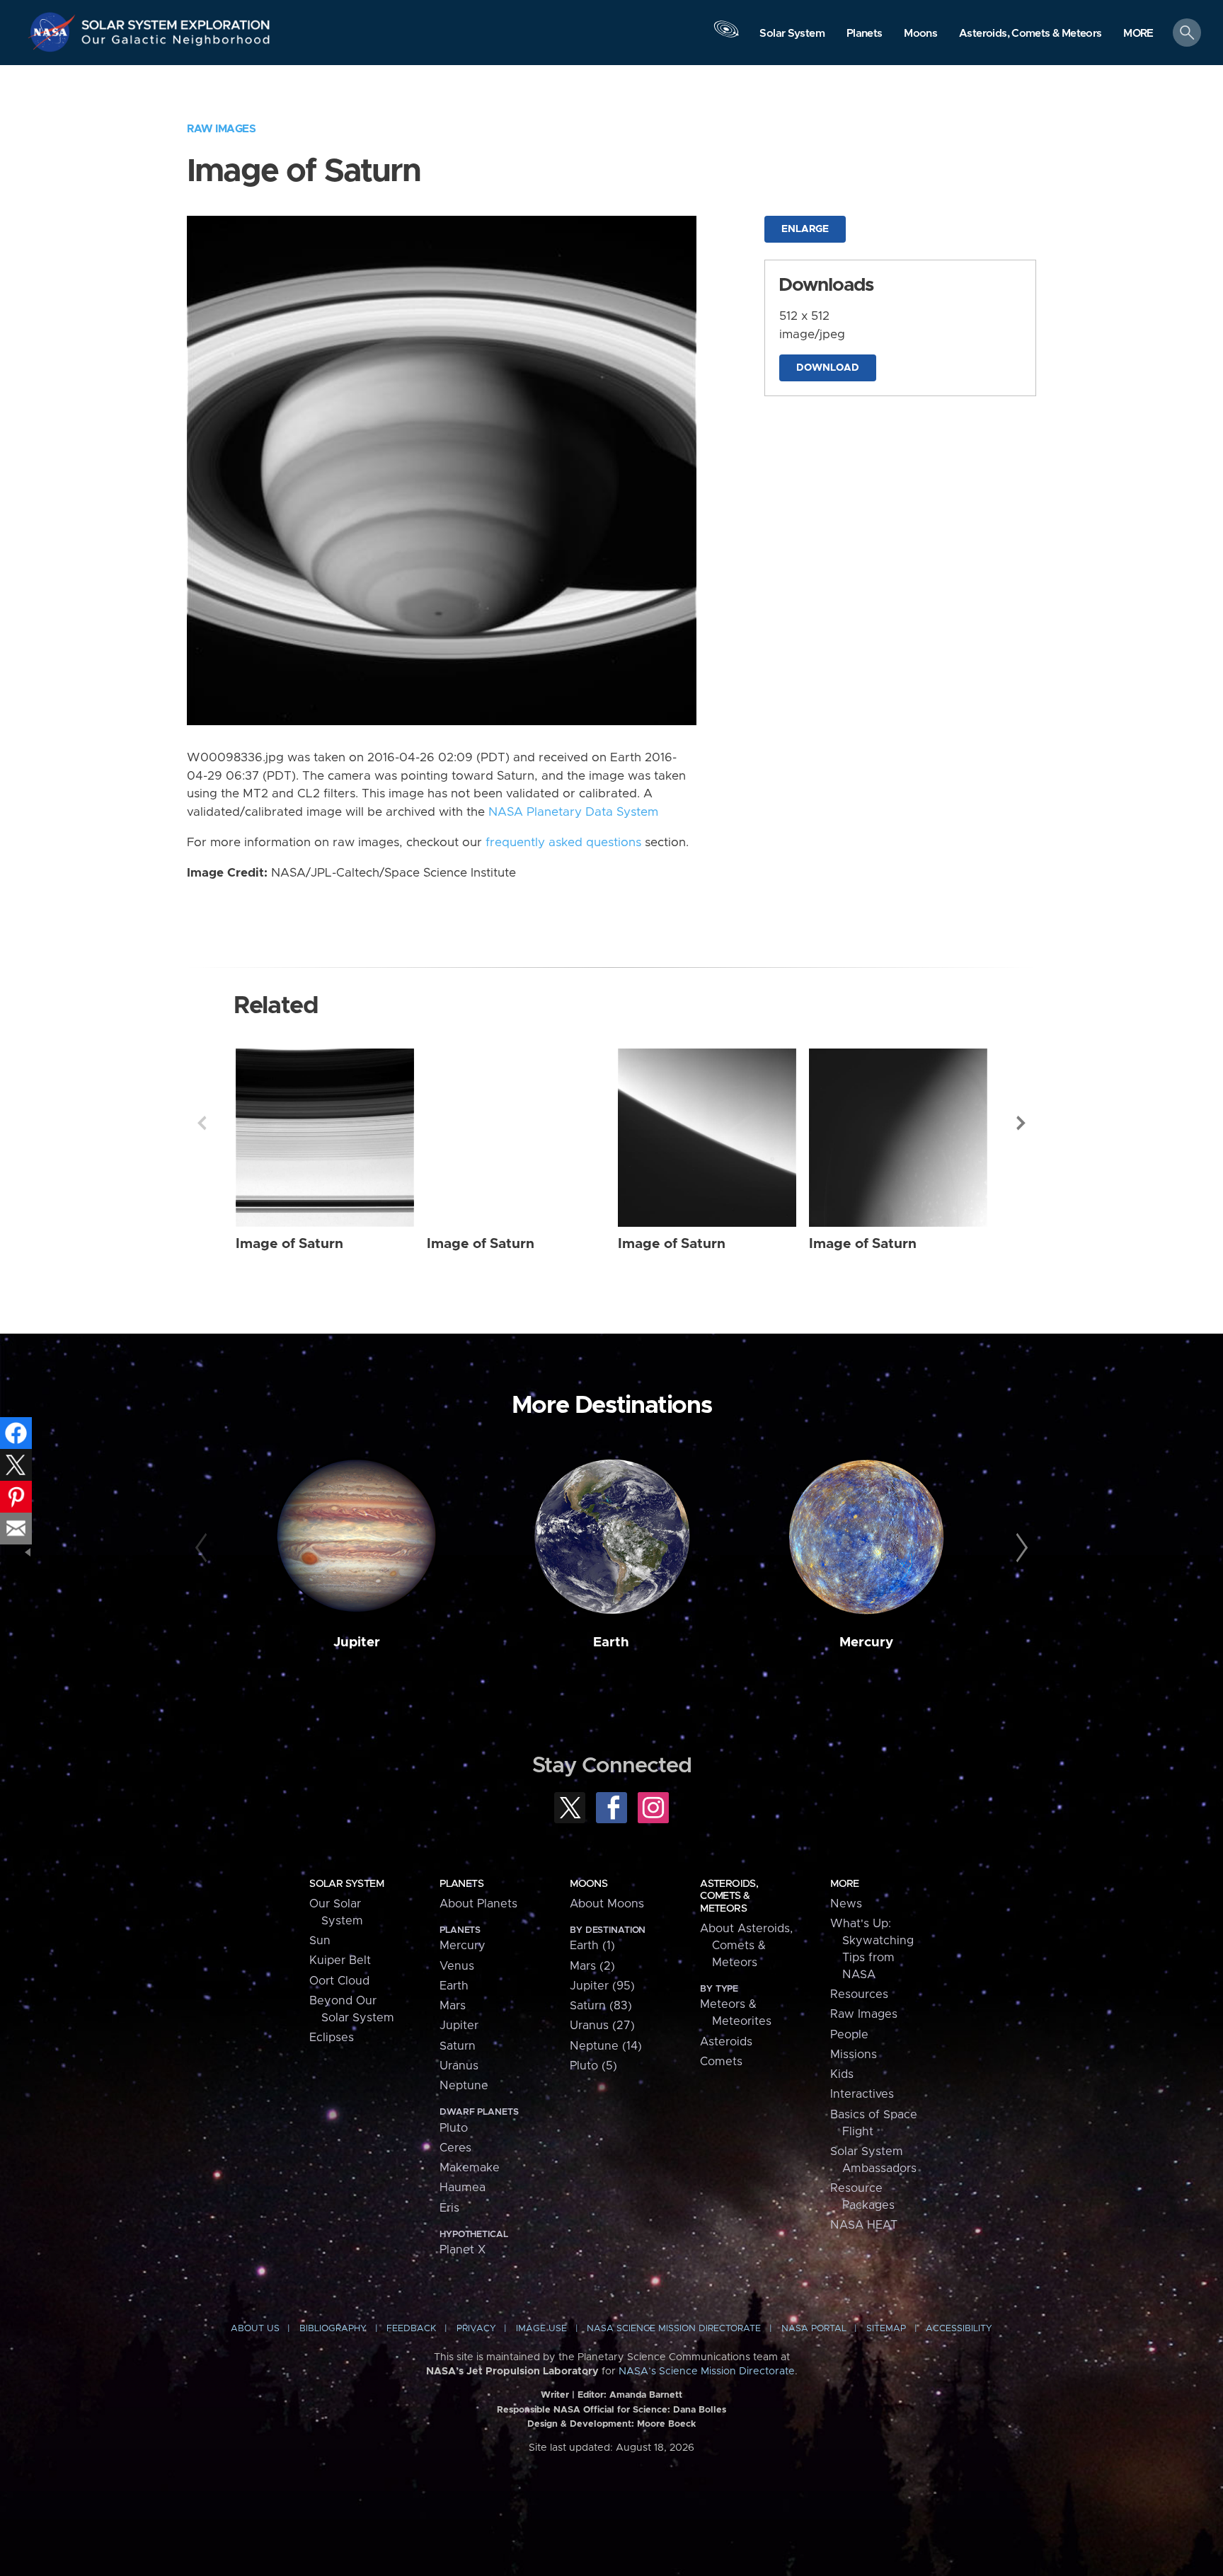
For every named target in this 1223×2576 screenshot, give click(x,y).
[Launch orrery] (726, 36)
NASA (54, 32)
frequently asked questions (563, 843)
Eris (449, 2208)
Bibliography (333, 2329)
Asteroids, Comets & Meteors (729, 1896)
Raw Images (221, 129)
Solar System (346, 1884)
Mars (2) (592, 1966)
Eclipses (332, 2038)
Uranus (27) (602, 2026)
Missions (854, 2055)
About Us (255, 2329)
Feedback (411, 2329)
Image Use (541, 2329)
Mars (453, 2006)
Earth (611, 1642)
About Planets (478, 1904)
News (846, 1904)
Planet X (463, 2250)
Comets (721, 2062)
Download (828, 368)
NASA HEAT (864, 2225)
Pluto (454, 2128)
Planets (461, 1884)
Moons (588, 1884)
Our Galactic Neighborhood (176, 43)
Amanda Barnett (646, 2395)
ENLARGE (805, 229)
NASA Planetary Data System (573, 812)
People (849, 2035)
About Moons (607, 1904)
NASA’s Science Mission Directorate (707, 2372)
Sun (320, 1941)
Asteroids (726, 2042)
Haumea (463, 2188)
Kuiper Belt (340, 1960)
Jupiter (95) (602, 1986)
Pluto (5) (593, 2066)
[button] (1138, 34)
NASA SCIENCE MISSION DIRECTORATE (674, 2329)
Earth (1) (592, 1946)
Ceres (455, 2148)
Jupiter (357, 1642)
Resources (859, 1994)
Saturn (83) (601, 2006)
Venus (457, 1966)
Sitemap (886, 2329)
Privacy (476, 2329)
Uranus (459, 2066)
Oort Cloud (339, 1981)
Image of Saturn (289, 1244)
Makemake (470, 2168)
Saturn (458, 2046)
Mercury (866, 1642)
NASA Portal (814, 2329)
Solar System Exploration (176, 21)
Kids (842, 2074)
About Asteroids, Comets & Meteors (746, 1946)
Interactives (862, 2094)
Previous (202, 1123)
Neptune (464, 2086)
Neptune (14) (606, 2046)
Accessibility (959, 2329)
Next (1021, 1123)
